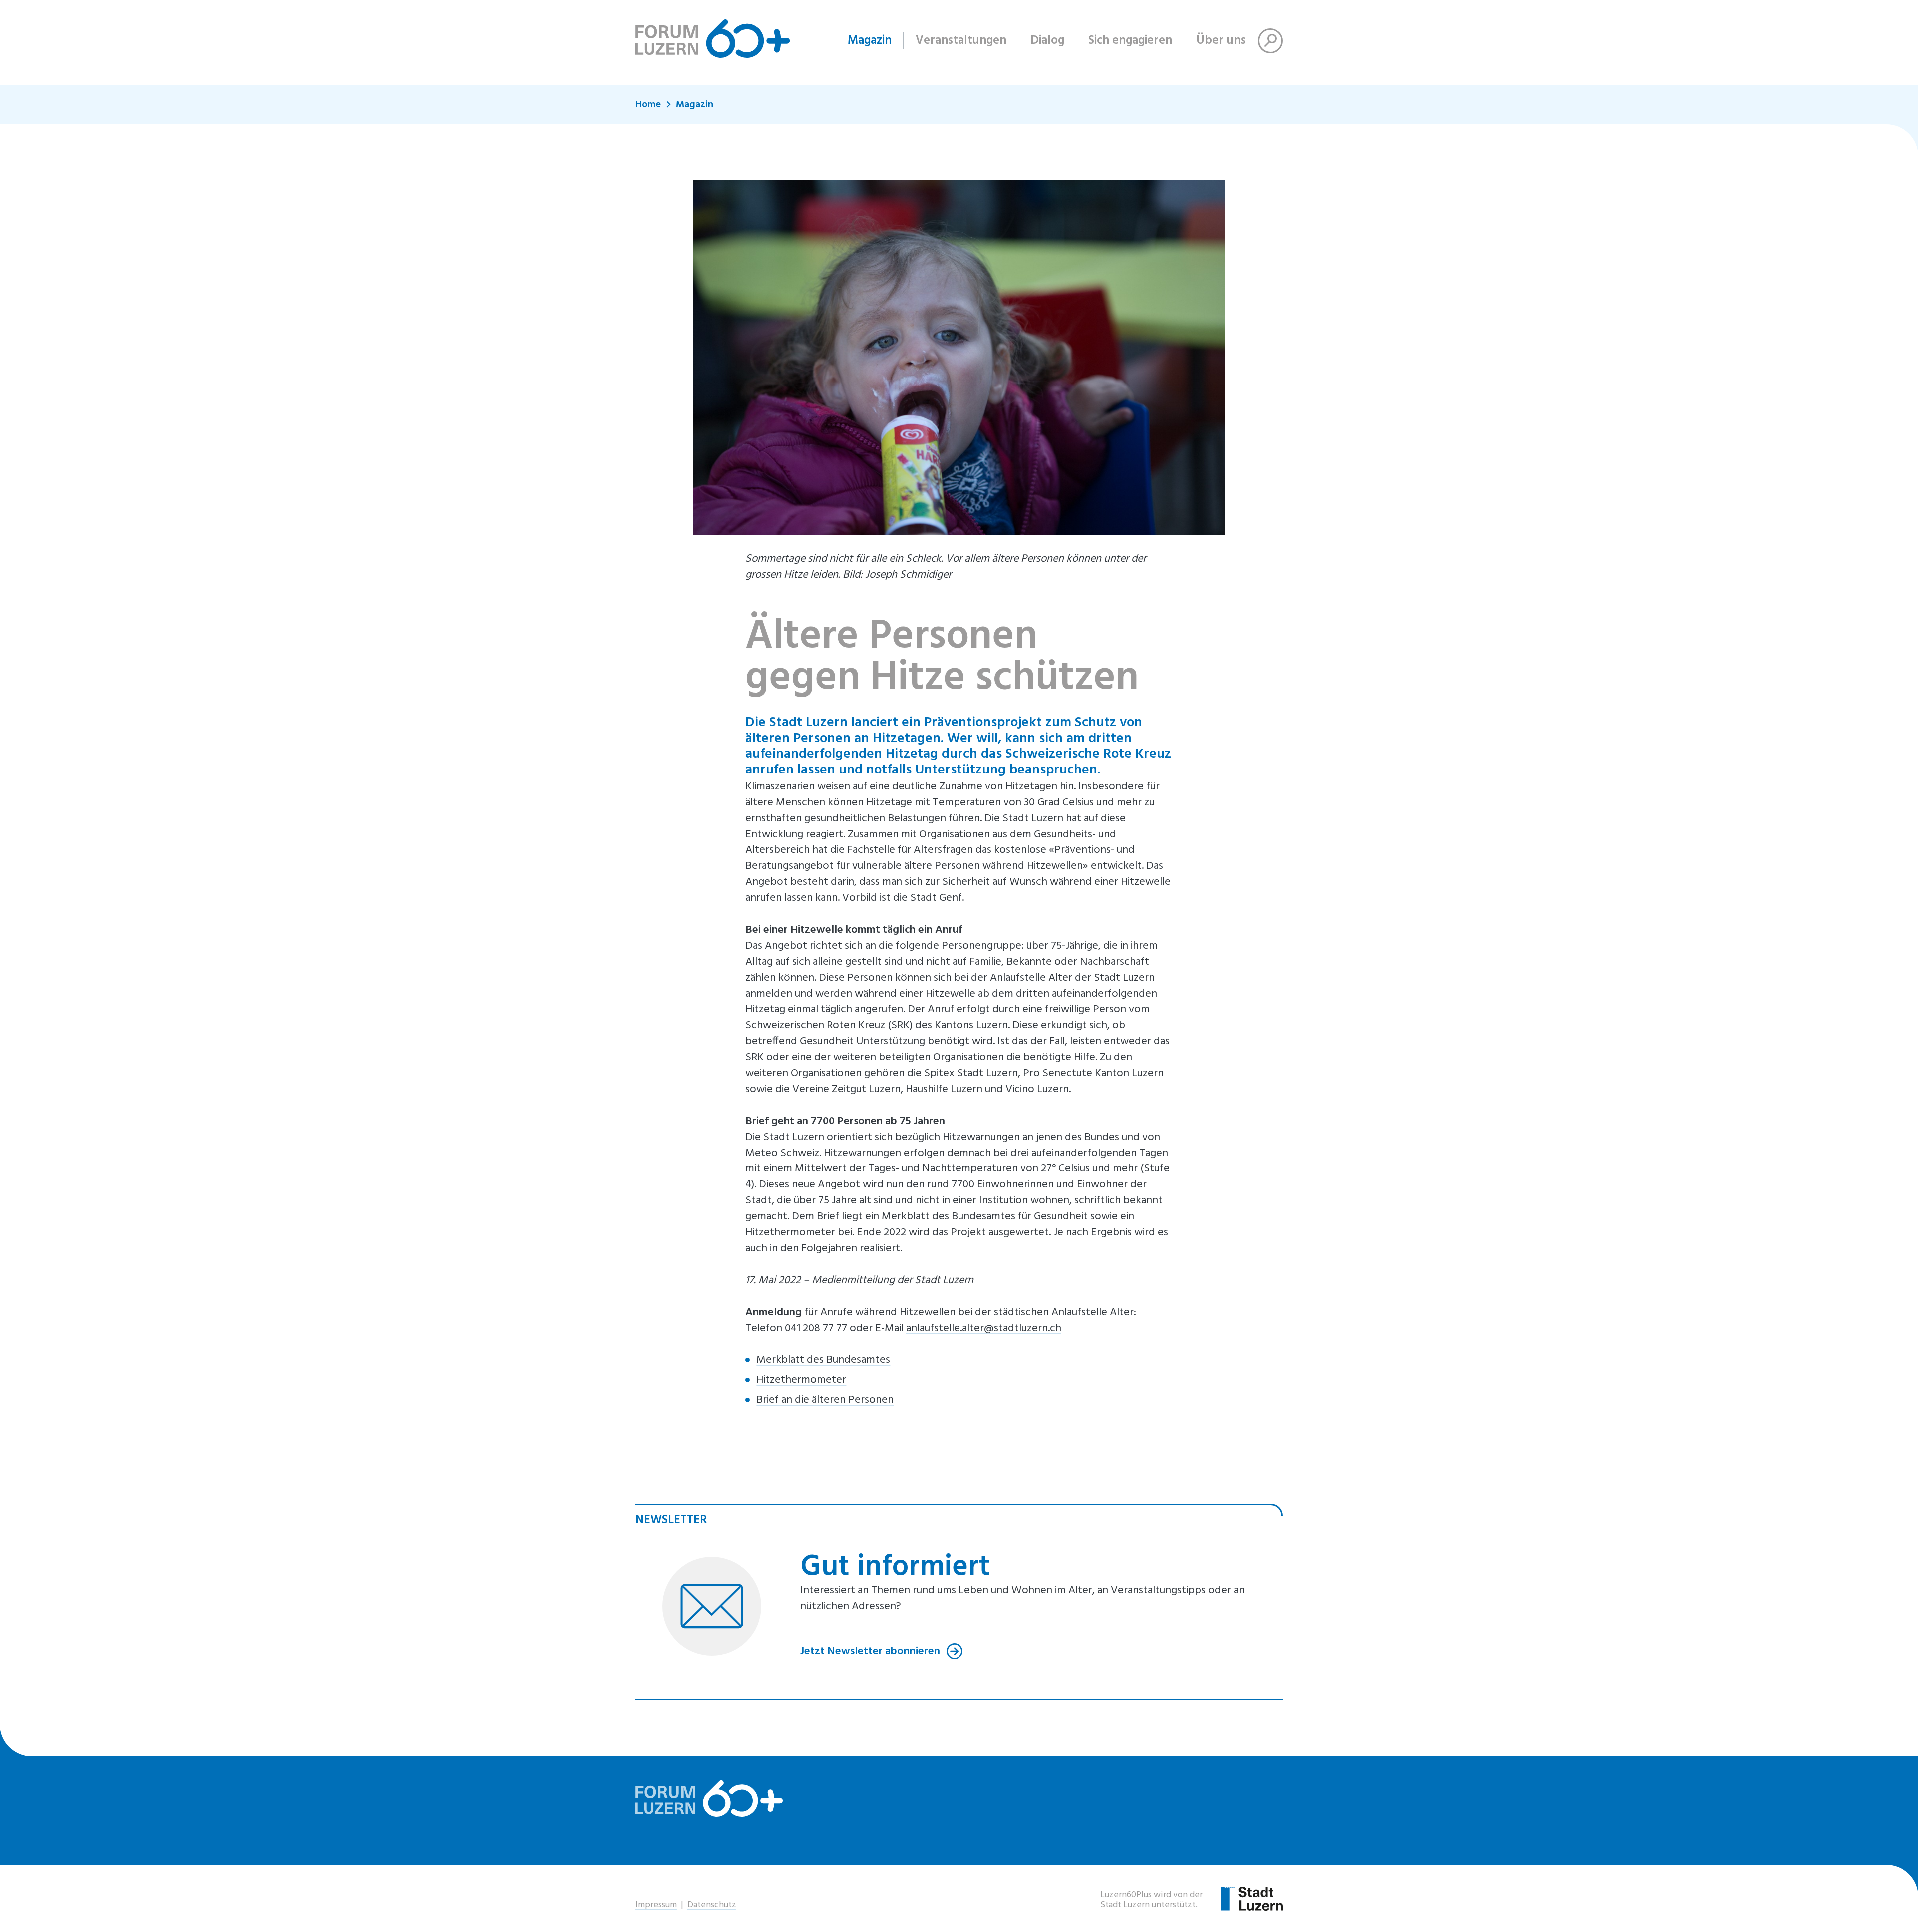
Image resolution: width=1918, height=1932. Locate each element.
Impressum (656, 1905)
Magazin (870, 41)
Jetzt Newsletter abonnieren (871, 1651)
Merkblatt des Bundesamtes (823, 1360)
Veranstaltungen (961, 41)
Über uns (1221, 41)
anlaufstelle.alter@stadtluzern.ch (984, 1329)
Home (648, 105)
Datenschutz (712, 1905)
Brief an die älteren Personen (825, 1400)
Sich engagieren (1130, 41)
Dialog (1047, 41)
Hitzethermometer (801, 1380)
